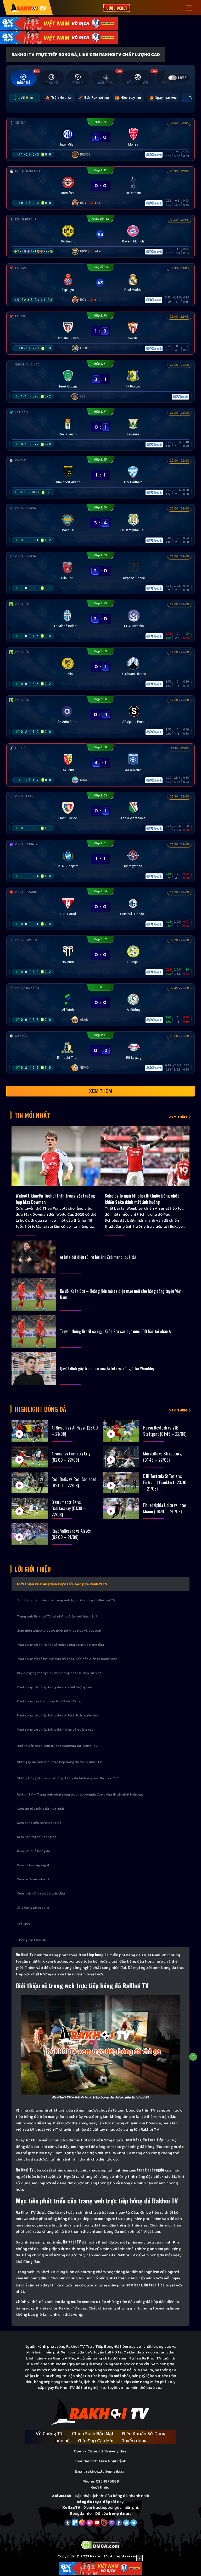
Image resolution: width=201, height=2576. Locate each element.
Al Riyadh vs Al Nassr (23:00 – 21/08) (75, 1431)
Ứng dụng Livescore (33, 1907)
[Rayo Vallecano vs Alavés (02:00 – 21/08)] (30, 1534)
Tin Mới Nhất (32, 1115)
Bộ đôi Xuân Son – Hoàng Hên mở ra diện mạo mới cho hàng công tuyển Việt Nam (121, 1294)
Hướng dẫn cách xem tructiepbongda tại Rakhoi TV (57, 1746)
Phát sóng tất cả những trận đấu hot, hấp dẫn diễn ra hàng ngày (67, 1659)
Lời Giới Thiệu (33, 1569)
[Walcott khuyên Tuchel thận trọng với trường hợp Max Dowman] (56, 1156)
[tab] (24, 78)
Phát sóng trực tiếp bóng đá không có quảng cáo (55, 1729)
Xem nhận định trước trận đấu (41, 1893)
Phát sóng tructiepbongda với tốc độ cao (50, 1701)
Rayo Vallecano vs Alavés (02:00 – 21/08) (71, 1534)
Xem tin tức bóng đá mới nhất (40, 1808)
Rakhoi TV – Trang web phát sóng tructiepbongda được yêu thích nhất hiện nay (80, 1794)
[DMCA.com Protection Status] (101, 2544)
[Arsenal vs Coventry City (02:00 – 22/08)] (30, 1457)
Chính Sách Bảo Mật (93, 2433)
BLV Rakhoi (97, 98)
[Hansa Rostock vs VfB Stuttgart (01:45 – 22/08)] (121, 1431)
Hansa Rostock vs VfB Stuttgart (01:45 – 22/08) (165, 1431)
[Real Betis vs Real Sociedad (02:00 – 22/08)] (30, 1483)
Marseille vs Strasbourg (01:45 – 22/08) (162, 1457)
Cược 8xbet (117, 8)
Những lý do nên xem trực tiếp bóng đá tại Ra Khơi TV (59, 1762)
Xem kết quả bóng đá (33, 1851)
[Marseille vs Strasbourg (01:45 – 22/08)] (121, 1457)
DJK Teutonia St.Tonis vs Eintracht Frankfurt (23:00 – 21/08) (165, 1482)
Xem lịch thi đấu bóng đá (37, 1837)
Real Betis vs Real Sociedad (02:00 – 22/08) (74, 1482)
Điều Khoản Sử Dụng (144, 2433)
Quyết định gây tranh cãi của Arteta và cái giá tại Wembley (107, 1369)
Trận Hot (61, 98)
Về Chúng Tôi (50, 2433)
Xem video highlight (33, 1865)
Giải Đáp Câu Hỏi (96, 2441)
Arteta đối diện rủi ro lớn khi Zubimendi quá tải (98, 1257)
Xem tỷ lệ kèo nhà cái (34, 1879)
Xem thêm (100, 1091)
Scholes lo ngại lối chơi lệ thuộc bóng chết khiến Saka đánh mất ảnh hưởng (142, 1199)
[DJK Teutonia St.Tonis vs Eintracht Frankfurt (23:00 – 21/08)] (121, 1483)
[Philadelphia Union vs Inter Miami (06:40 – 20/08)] (121, 1508)
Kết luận (23, 1924)
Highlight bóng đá (40, 1409)
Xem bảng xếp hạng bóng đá (39, 1823)
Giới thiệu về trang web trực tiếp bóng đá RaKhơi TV (62, 1584)
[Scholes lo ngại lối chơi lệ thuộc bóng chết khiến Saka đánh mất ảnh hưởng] (145, 1156)
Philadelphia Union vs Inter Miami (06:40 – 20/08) (165, 1508)
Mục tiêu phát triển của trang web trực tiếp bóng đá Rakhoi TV (66, 1600)
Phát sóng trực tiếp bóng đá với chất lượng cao (54, 1687)
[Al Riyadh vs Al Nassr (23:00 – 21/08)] (30, 1431)
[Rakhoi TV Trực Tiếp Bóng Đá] (28, 7)
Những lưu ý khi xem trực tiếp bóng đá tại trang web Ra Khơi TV (67, 1778)
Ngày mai (166, 98)
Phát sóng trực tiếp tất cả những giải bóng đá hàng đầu (60, 1645)
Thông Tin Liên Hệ (31, 1940)
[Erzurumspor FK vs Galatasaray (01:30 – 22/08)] (30, 1508)
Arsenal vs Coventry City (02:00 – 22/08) (71, 1457)
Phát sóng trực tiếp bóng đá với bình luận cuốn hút (58, 1715)
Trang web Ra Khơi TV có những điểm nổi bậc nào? (57, 1616)
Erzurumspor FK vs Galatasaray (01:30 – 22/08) (69, 1508)
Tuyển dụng (134, 2441)
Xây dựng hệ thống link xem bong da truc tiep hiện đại (60, 1673)
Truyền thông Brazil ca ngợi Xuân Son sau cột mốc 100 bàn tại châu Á (115, 1331)
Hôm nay (131, 98)
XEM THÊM (178, 1117)
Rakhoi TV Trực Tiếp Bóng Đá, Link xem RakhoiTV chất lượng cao (86, 54)
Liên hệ (62, 2441)
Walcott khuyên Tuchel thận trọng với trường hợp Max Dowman (55, 1199)
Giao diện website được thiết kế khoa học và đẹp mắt (59, 1630)
